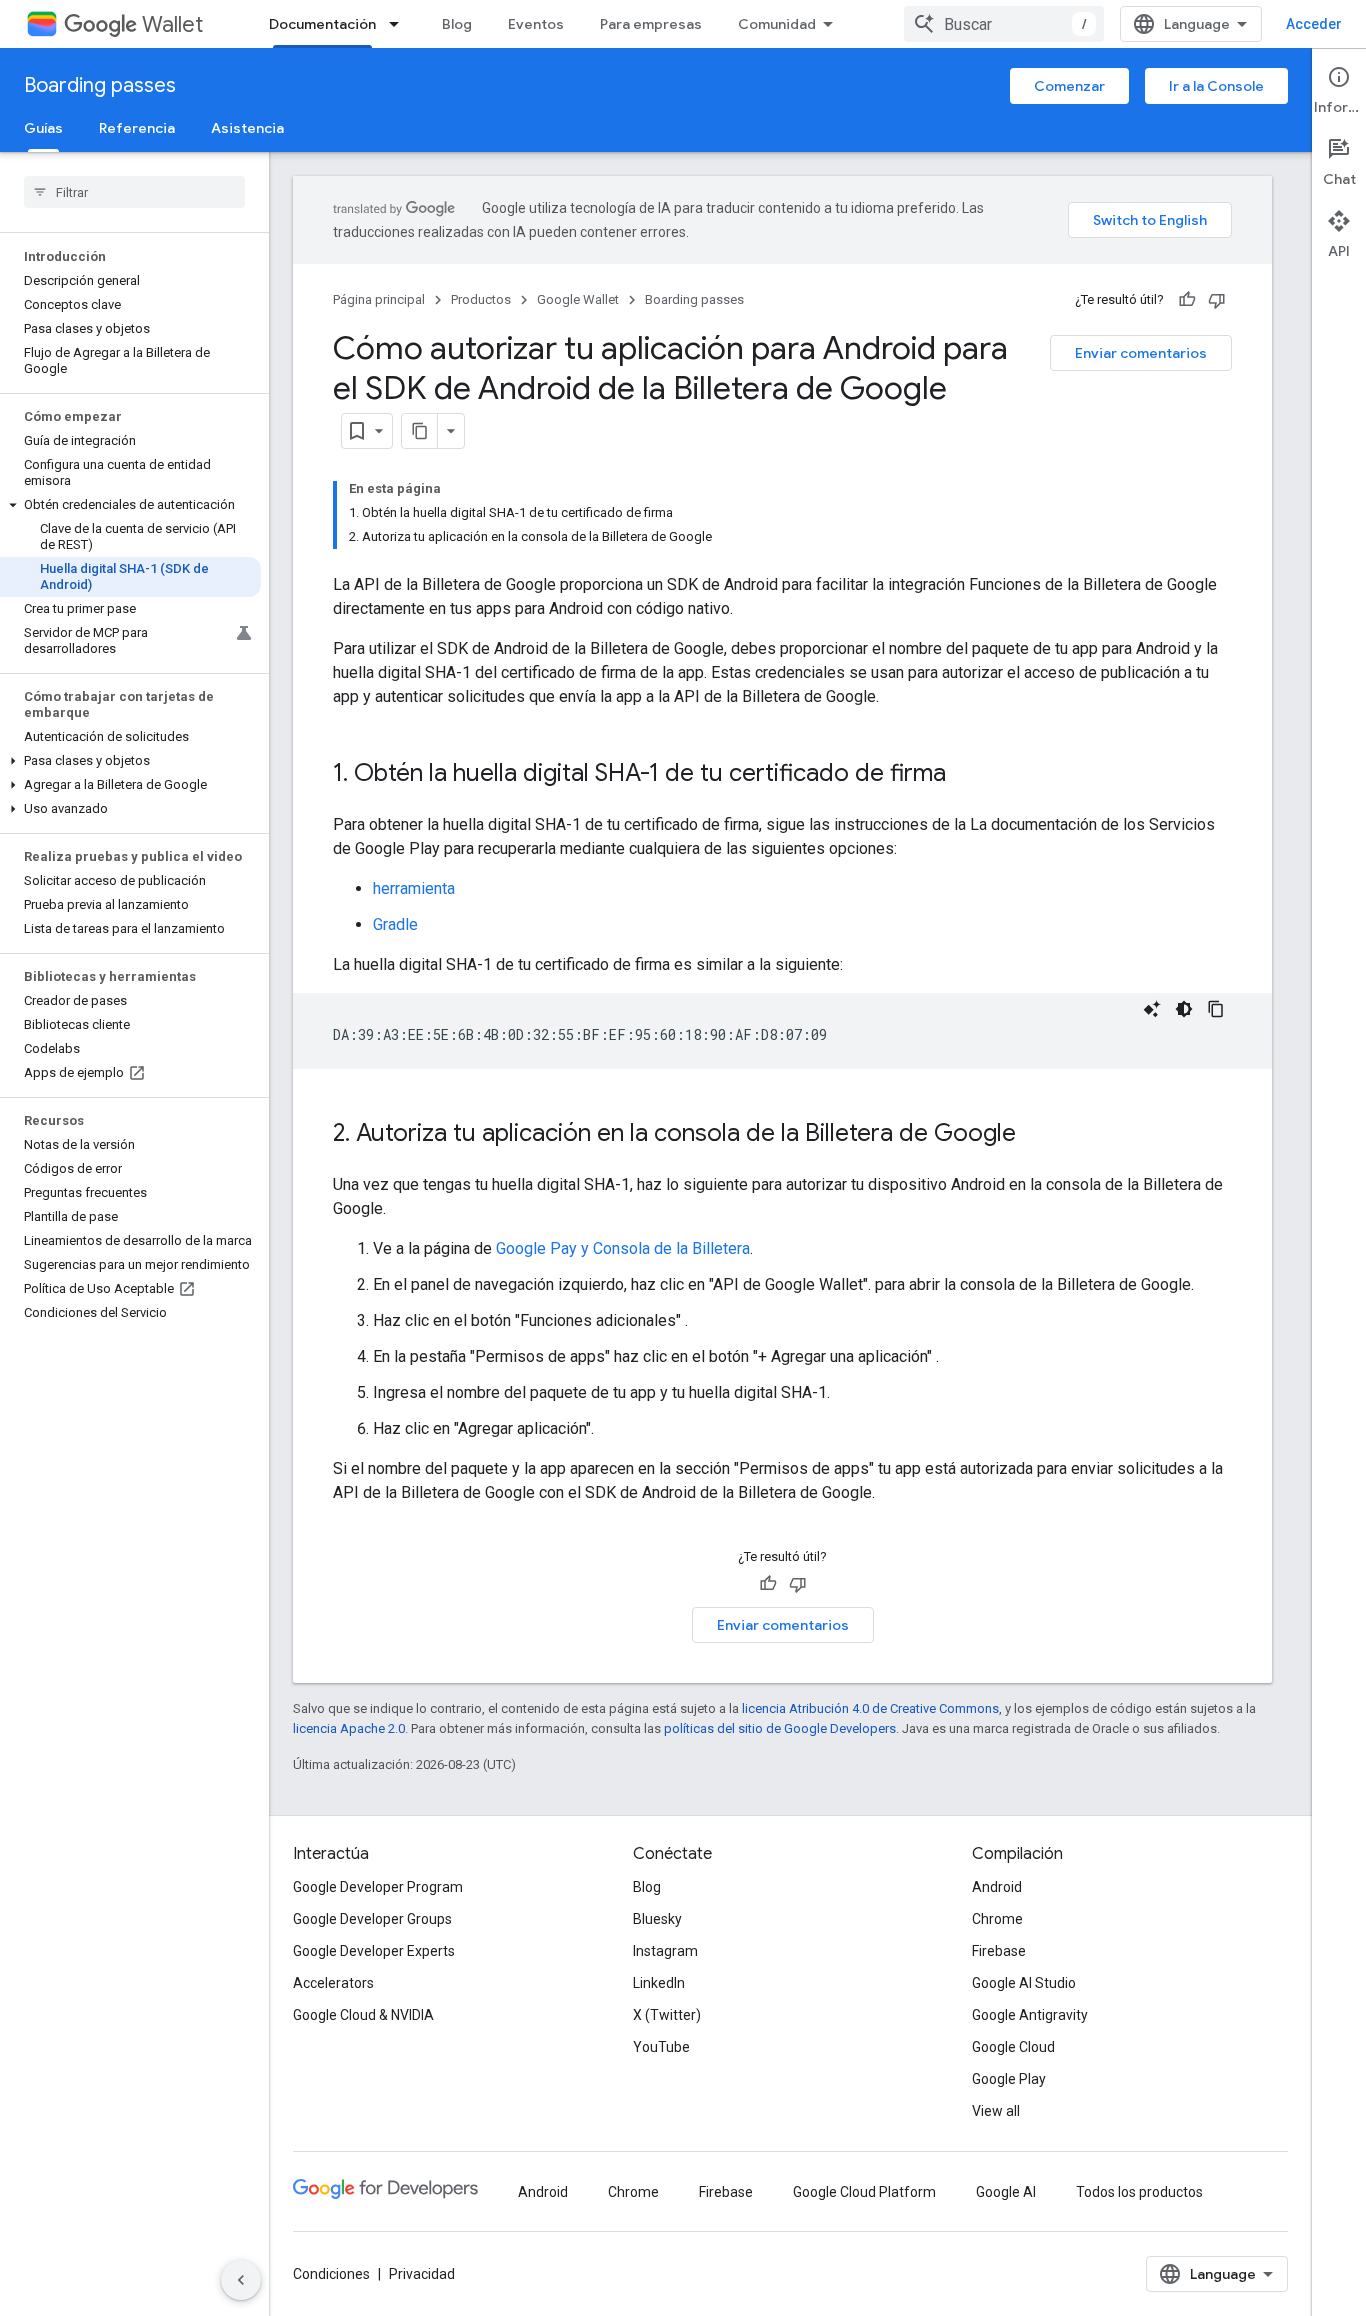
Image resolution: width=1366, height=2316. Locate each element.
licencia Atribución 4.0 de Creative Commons (870, 1708)
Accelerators (333, 1983)
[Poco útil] (1217, 300)
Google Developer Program (378, 1887)
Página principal (379, 299)
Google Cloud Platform (864, 2192)
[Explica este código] (1152, 1009)
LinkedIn (659, 1983)
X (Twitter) (667, 2015)
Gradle (395, 924)
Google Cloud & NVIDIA (363, 2015)
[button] (130, 505)
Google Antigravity (1030, 2015)
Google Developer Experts (374, 1951)
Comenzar (1069, 86)
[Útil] (1187, 300)
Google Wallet (578, 299)
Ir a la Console (1216, 86)
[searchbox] (134, 192)
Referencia (137, 128)
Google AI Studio (1024, 1983)
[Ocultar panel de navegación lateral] (241, 2280)
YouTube (661, 2047)
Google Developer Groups (372, 1919)
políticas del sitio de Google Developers (780, 1728)
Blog (457, 24)
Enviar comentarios (1141, 353)
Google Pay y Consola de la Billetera (623, 1248)
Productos (481, 299)
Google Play (1009, 2079)
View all (996, 2111)
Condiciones (331, 2274)
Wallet (172, 24)
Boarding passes (100, 85)
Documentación (322, 24)
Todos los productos (1139, 2192)
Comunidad (777, 24)
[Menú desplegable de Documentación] (400, 24)
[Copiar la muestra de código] (1216, 1009)
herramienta (414, 888)
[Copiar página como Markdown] (420, 431)
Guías (43, 128)
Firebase (999, 1951)
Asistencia (247, 128)
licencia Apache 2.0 (349, 1728)
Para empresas (651, 24)
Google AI (1006, 2192)
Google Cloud (1013, 2047)
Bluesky (657, 1919)
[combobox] (1004, 24)
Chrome (997, 1919)
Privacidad (422, 2274)
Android (997, 1887)
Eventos (536, 24)
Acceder (1314, 24)
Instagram (665, 1951)
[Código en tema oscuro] (1184, 1009)
